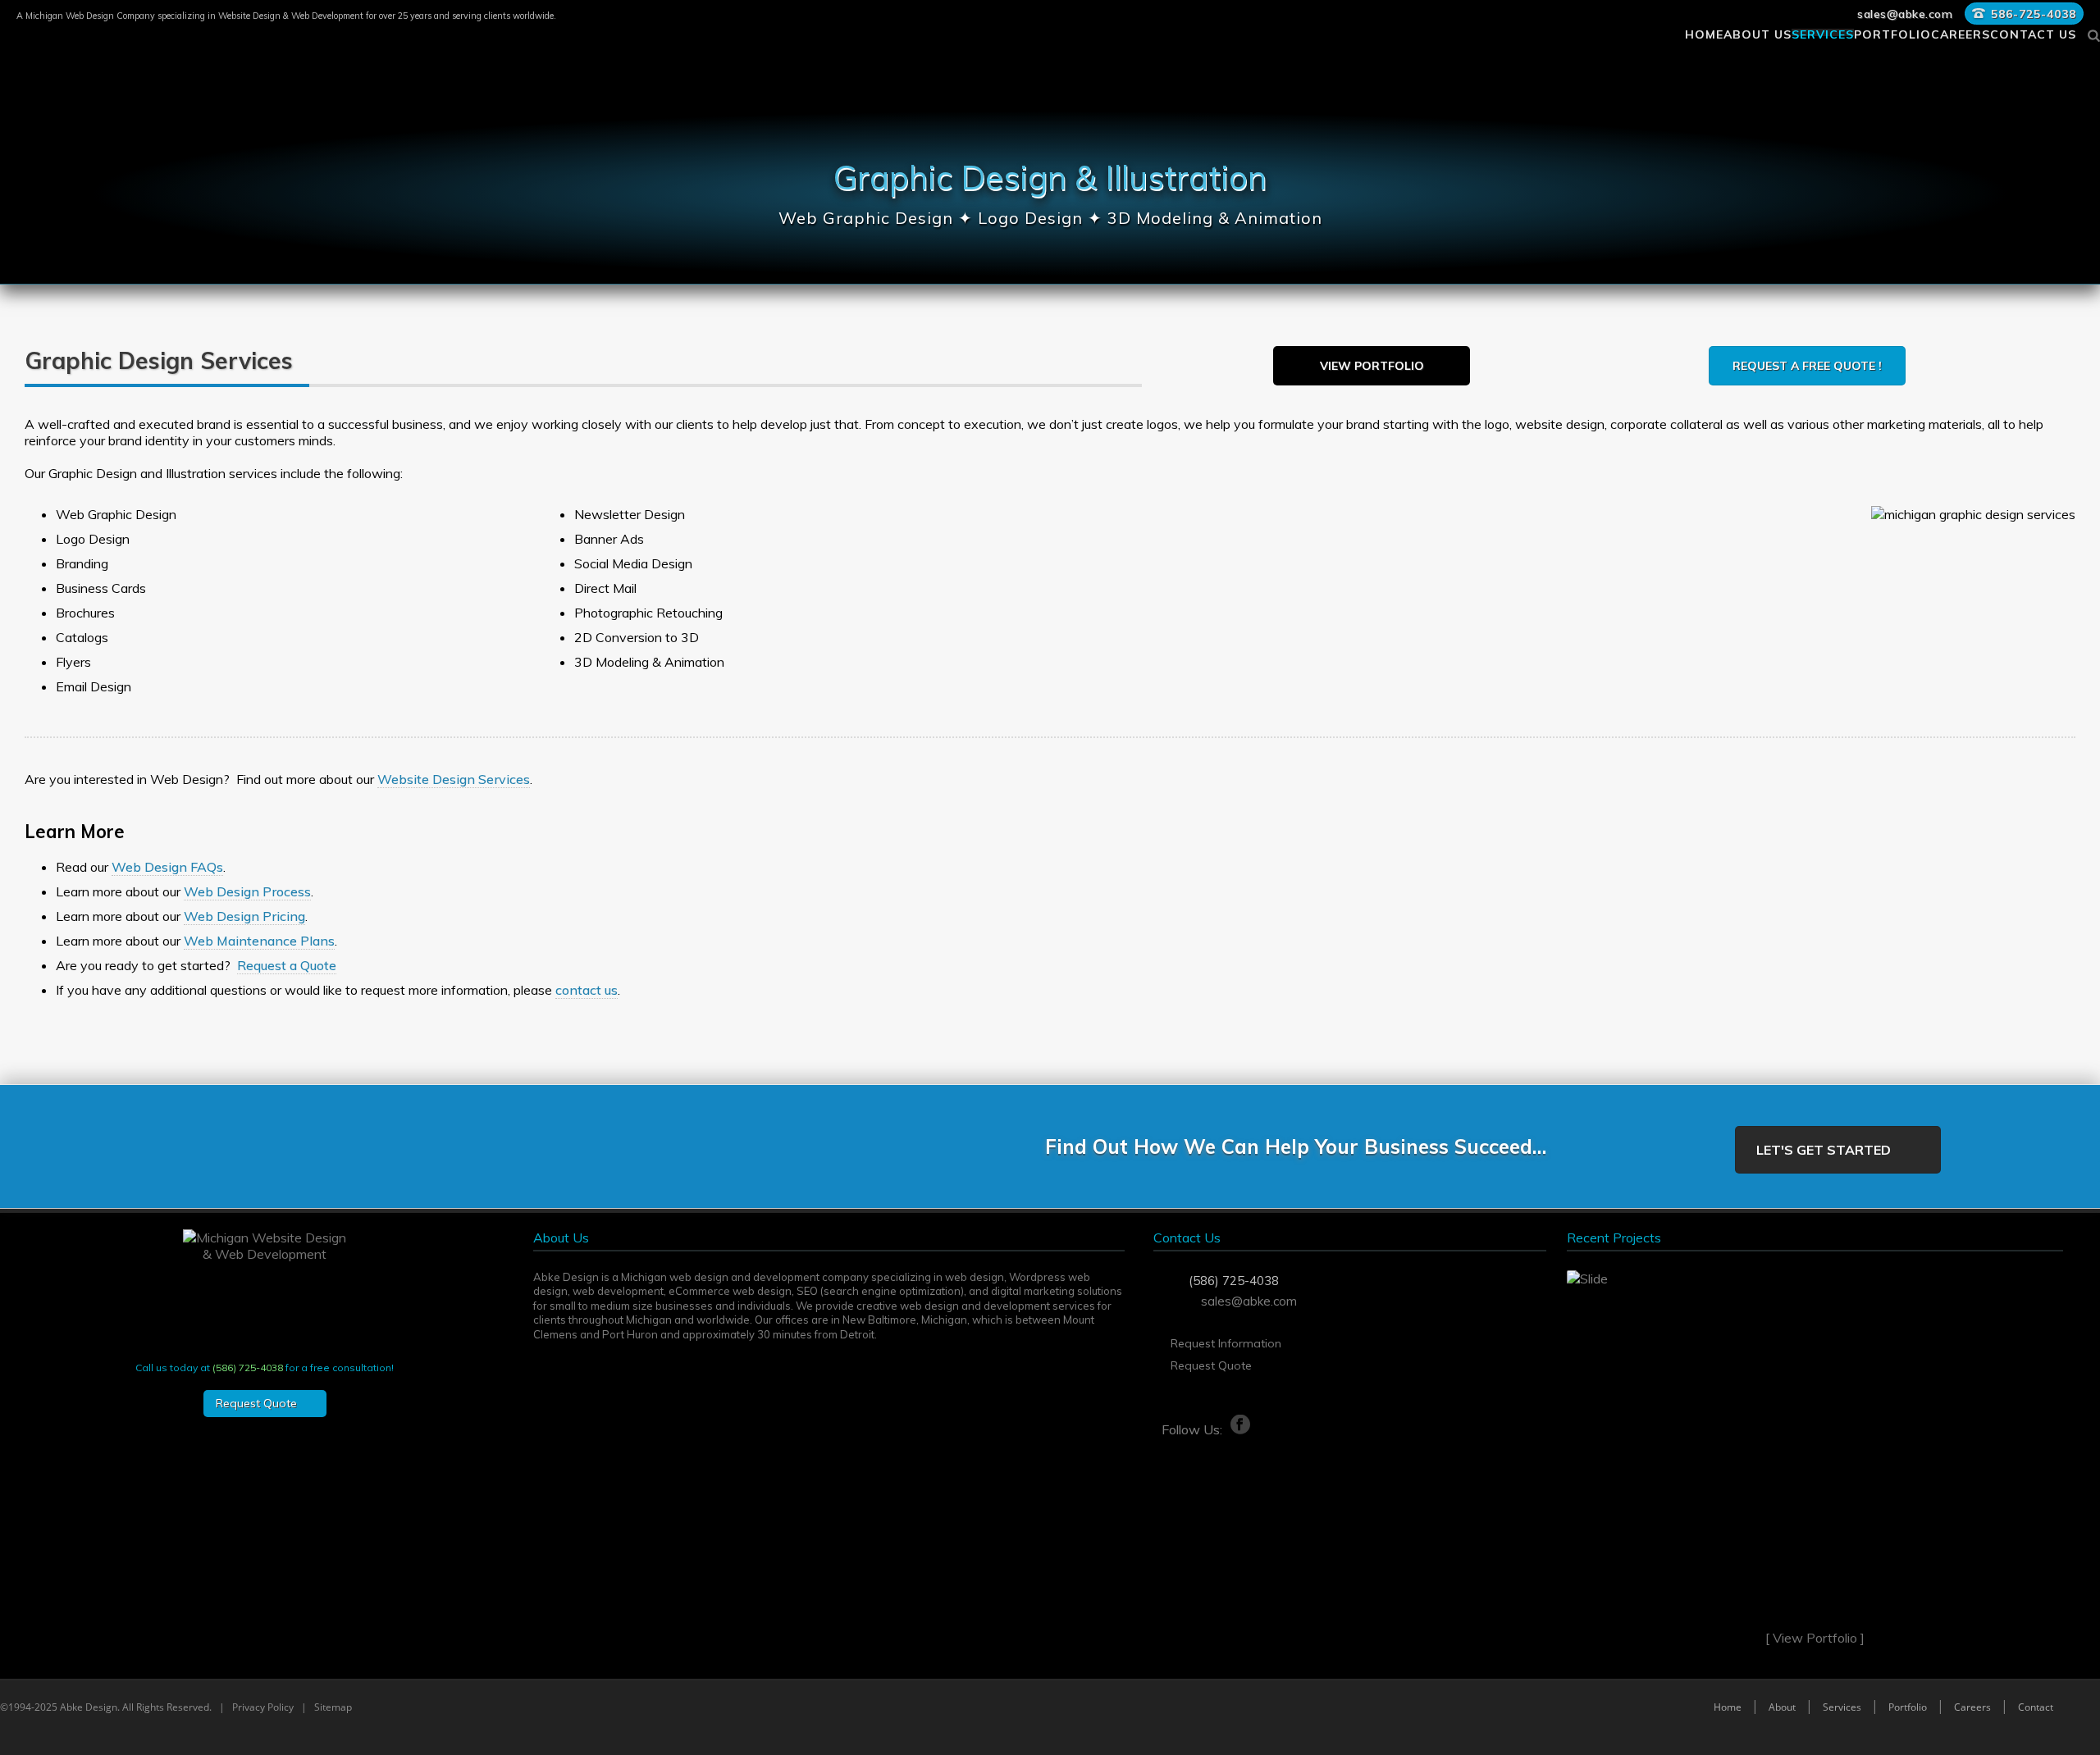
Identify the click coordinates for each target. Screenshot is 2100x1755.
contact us (587, 990)
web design (975, 1277)
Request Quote (1211, 1365)
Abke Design (89, 1707)
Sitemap (333, 1707)
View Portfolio (1372, 366)
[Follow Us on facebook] (1202, 1425)
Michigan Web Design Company (90, 16)
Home (1704, 32)
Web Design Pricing (244, 916)
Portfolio (1892, 32)
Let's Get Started (1824, 1150)
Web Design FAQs (167, 867)
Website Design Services (454, 779)
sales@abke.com (1905, 14)
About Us (1758, 32)
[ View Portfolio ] (1815, 1638)
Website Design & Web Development (291, 16)
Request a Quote (287, 965)
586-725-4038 (2034, 14)
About (1782, 1707)
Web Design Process (247, 891)
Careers (1961, 32)
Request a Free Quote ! (1807, 366)
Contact (2036, 1707)
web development (618, 1291)
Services (1823, 32)
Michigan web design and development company (745, 1277)
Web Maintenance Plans (259, 941)
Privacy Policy (263, 1707)
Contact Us (2033, 32)
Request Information (1226, 1343)
